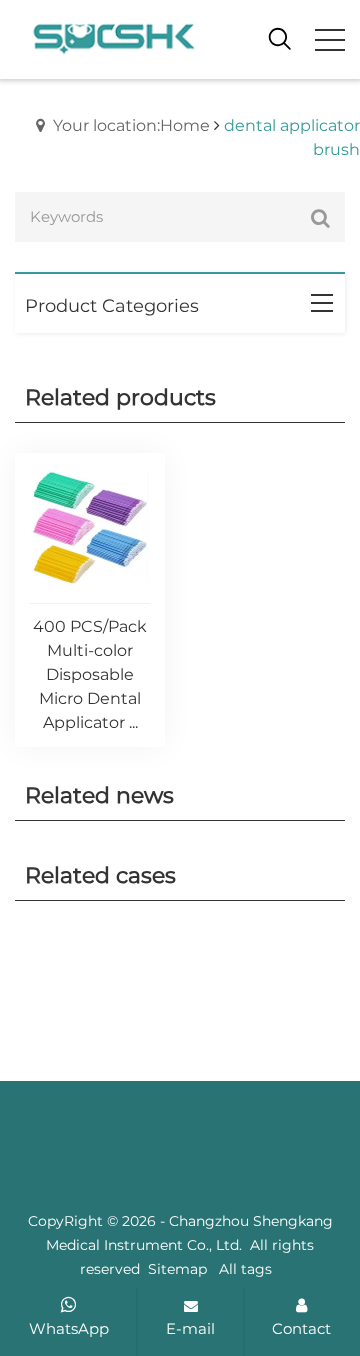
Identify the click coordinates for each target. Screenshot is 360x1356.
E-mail (190, 1328)
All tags (245, 1269)
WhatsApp (69, 1328)
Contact (301, 1328)
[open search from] (280, 37)
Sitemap (177, 1269)
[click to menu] (330, 40)
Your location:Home (131, 125)
